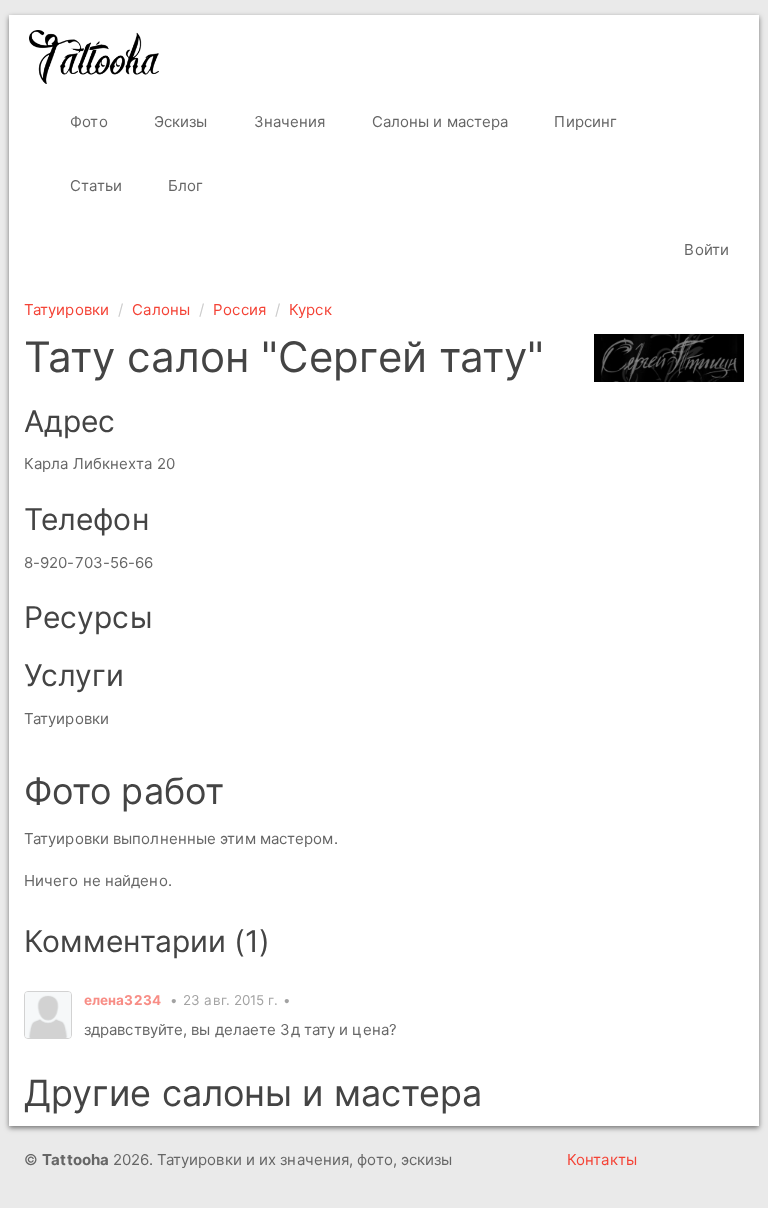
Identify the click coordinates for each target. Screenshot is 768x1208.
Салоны (161, 309)
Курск (310, 309)
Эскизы (179, 121)
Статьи (94, 185)
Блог (184, 185)
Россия (239, 309)
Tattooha (95, 57)
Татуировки (66, 309)
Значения (288, 121)
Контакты (602, 1159)
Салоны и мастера (438, 121)
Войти (704, 249)
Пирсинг (583, 121)
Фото (87, 121)
